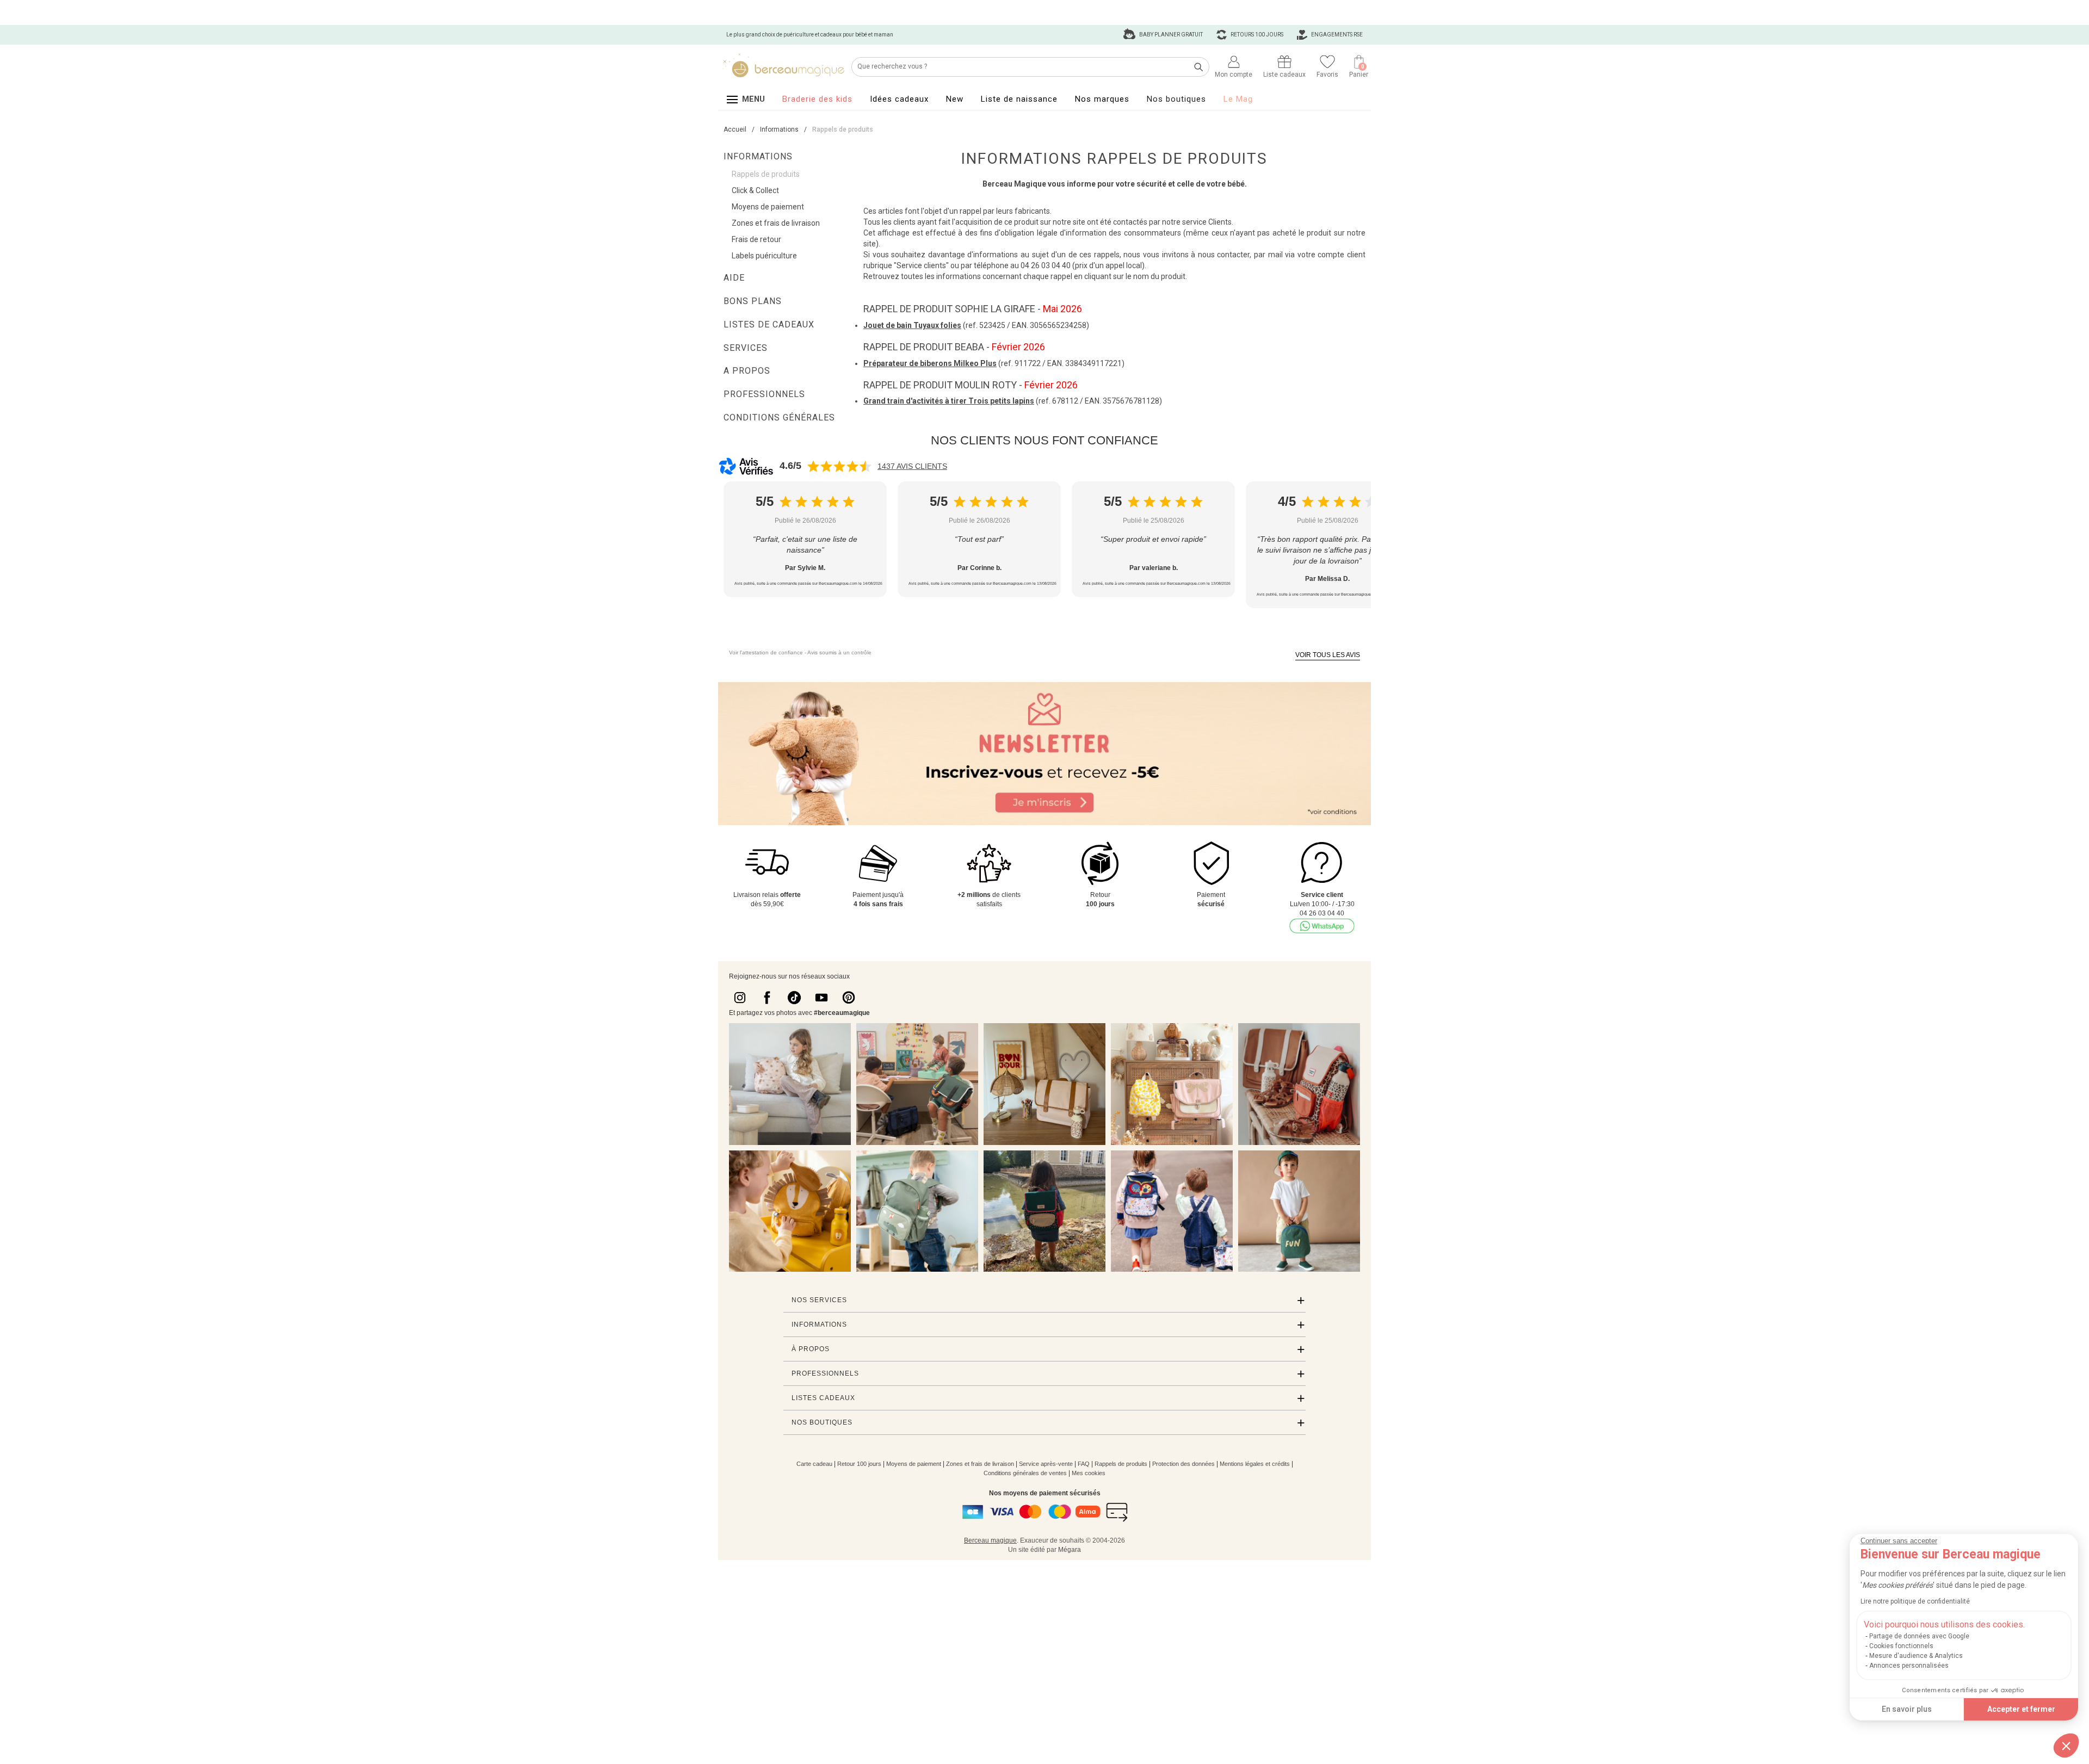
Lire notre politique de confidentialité (1915, 1601)
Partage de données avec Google (1919, 1636)
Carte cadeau (814, 1464)
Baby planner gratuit (1170, 35)
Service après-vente (1046, 1464)
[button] (2066, 1746)
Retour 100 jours (859, 1464)
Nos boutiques (1176, 99)
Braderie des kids (817, 99)
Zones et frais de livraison (980, 1464)
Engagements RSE (1336, 35)
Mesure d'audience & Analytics (1916, 1656)
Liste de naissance (1019, 99)
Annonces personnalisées (1909, 1666)
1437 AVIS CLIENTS (912, 466)
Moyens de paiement (914, 1464)
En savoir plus (1907, 1709)
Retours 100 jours (1256, 35)
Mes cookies (1089, 1473)
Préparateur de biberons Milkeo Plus (930, 363)
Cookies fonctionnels (1901, 1646)
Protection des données (1183, 1464)
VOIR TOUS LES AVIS (1328, 655)
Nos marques (1102, 99)
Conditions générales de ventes (1025, 1473)
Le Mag (1238, 99)
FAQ (1084, 1464)
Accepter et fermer (2021, 1709)
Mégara (1070, 1550)
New (955, 99)
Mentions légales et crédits (1255, 1464)
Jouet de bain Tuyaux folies (912, 325)
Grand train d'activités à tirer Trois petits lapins (949, 401)
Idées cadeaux (899, 99)
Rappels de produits (1121, 1464)
